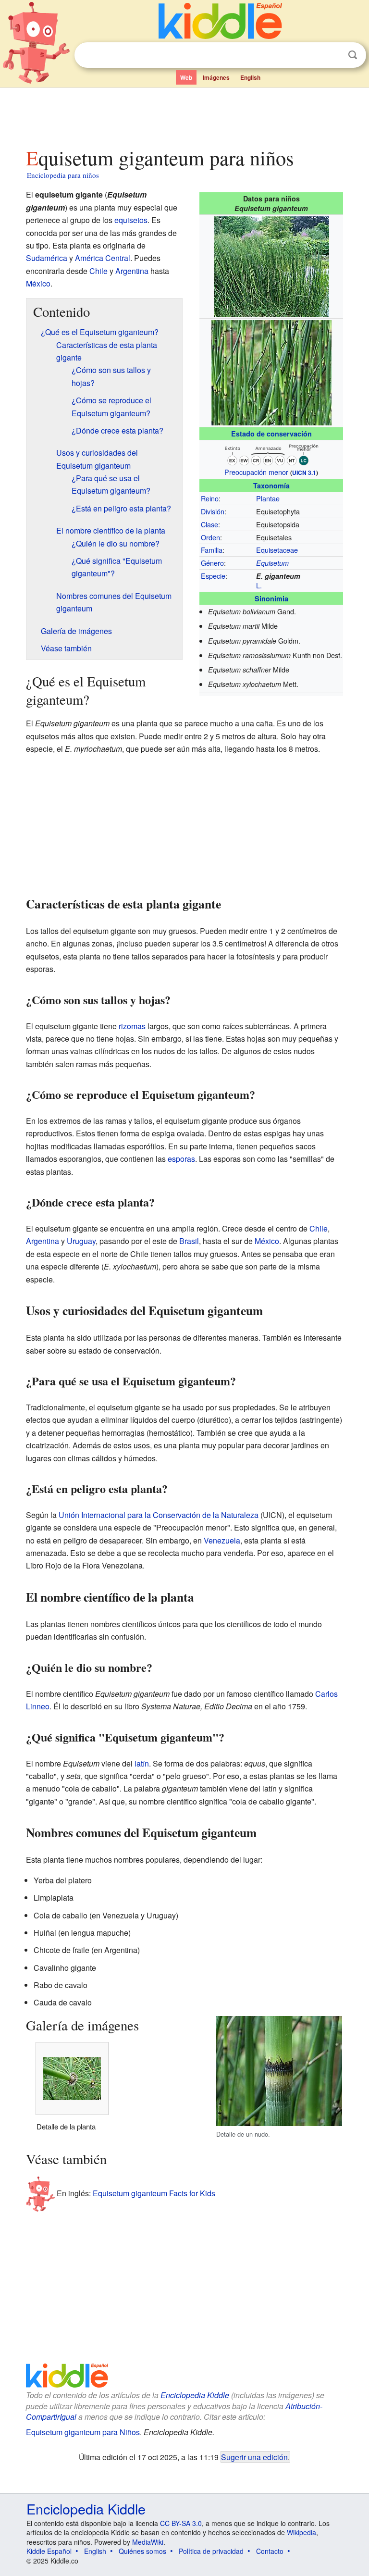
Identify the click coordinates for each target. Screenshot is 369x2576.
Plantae (268, 498)
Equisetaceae (277, 550)
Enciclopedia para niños (63, 175)
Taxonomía (271, 485)
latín (142, 1763)
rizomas (132, 1026)
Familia (212, 550)
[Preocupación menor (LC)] (271, 453)
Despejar (333, 55)
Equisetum (272, 563)
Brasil (189, 1241)
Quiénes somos (142, 2551)
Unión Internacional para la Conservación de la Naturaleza (159, 1515)
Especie (213, 576)
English (250, 77)
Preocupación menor (256, 472)
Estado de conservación (271, 434)
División (213, 511)
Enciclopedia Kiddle (195, 2395)
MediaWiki (148, 2542)
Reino (210, 498)
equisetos (131, 220)
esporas (181, 1159)
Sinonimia (271, 598)
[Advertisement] (185, 115)
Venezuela (222, 1540)
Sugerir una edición (254, 2457)
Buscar (353, 55)
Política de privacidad (211, 2551)
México (38, 283)
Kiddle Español (49, 2551)
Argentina (132, 271)
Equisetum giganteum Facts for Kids (154, 2193)
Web (186, 77)
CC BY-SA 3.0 (181, 2523)
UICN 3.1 (304, 473)
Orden (210, 537)
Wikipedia (301, 2532)
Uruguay (81, 1241)
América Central (103, 258)
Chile (98, 271)
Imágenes (216, 77)
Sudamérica (47, 258)
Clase (209, 524)
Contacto (270, 2551)
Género (212, 563)
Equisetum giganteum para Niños (83, 2432)
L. (259, 585)
